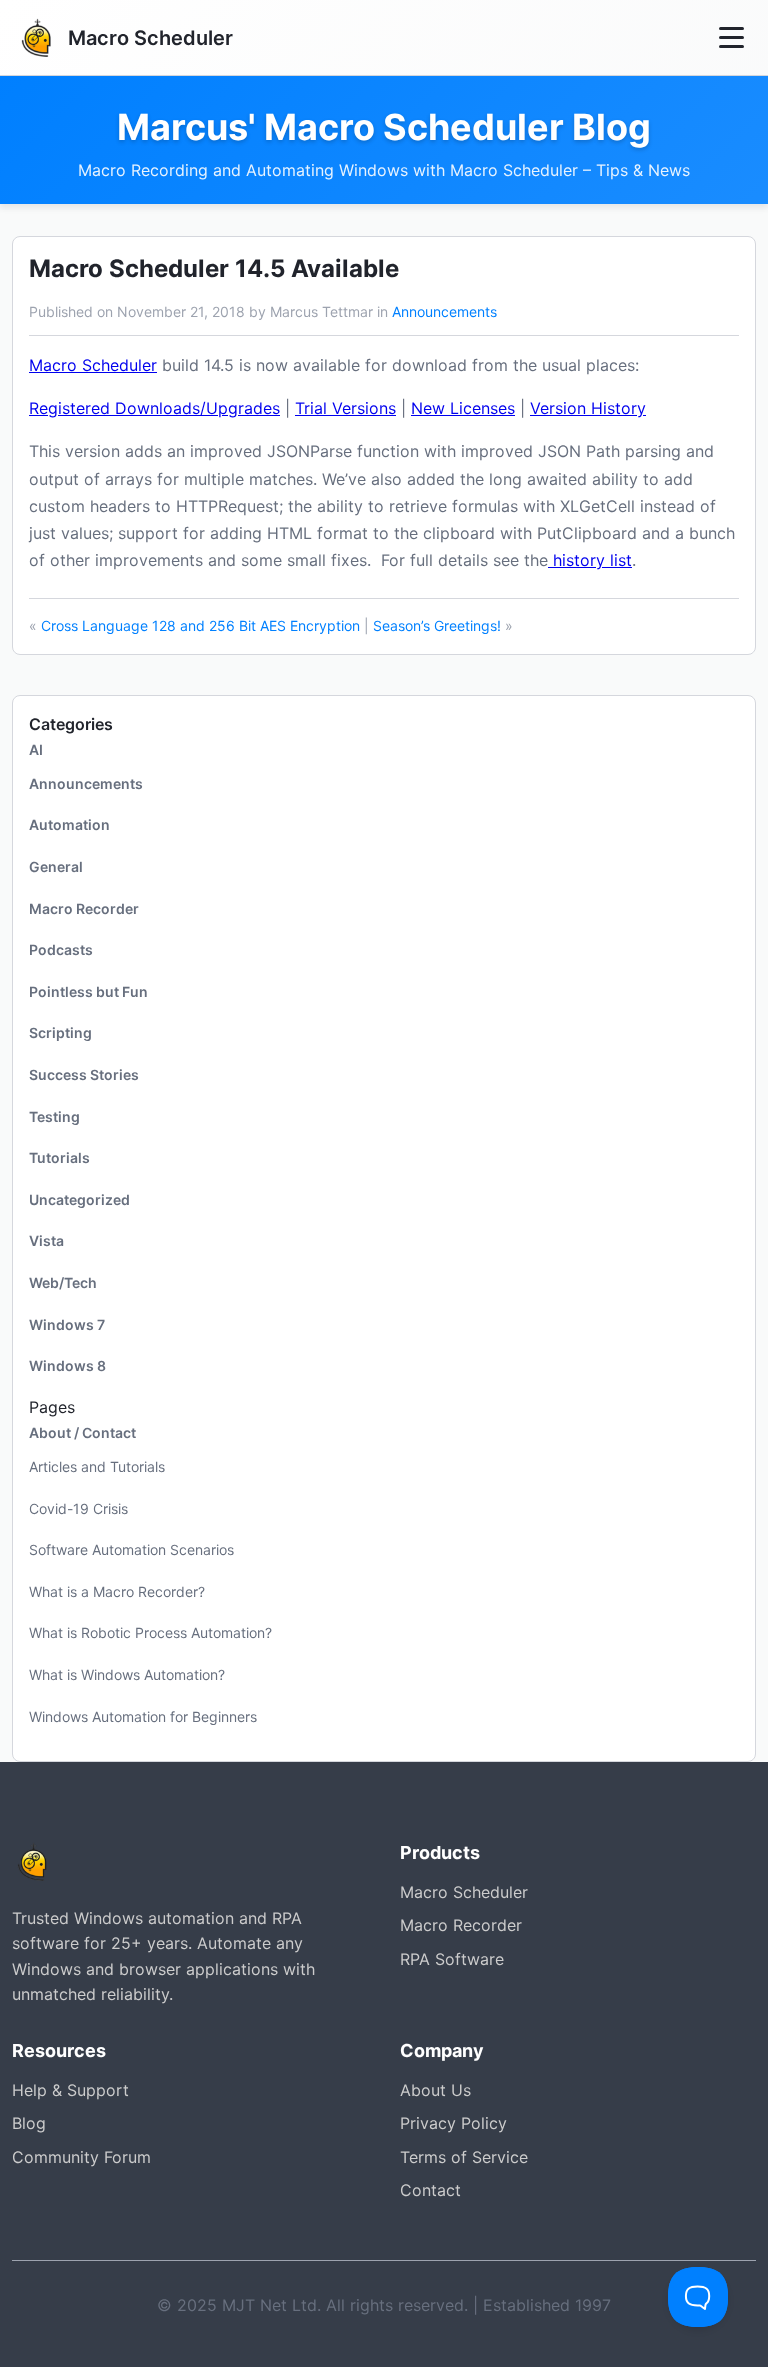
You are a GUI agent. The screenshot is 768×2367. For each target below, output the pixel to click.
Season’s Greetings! (437, 625)
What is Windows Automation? (127, 1674)
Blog (29, 2123)
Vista (46, 1240)
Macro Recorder (84, 908)
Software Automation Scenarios (131, 1549)
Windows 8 (67, 1365)
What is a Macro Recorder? (117, 1591)
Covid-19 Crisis (78, 1508)
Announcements (444, 311)
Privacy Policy (453, 2123)
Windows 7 (67, 1324)
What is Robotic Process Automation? (150, 1632)
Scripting (60, 1032)
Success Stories (84, 1074)
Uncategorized (79, 1199)
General (56, 866)
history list (590, 560)
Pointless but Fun (88, 991)
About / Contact (82, 1432)
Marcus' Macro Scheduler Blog (384, 128)
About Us (435, 2090)
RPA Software (452, 1959)
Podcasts (61, 949)
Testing (54, 1116)
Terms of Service (464, 2157)
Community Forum (81, 2157)
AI (36, 749)
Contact (430, 2190)
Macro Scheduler (93, 365)
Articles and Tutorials (97, 1466)
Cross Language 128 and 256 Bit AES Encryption (200, 625)
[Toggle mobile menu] (731, 37)
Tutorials (59, 1157)
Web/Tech (63, 1282)
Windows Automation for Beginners (143, 1716)
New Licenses (463, 408)
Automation (69, 824)
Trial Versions (345, 408)
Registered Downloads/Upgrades (154, 408)
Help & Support (70, 2090)
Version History (588, 408)
